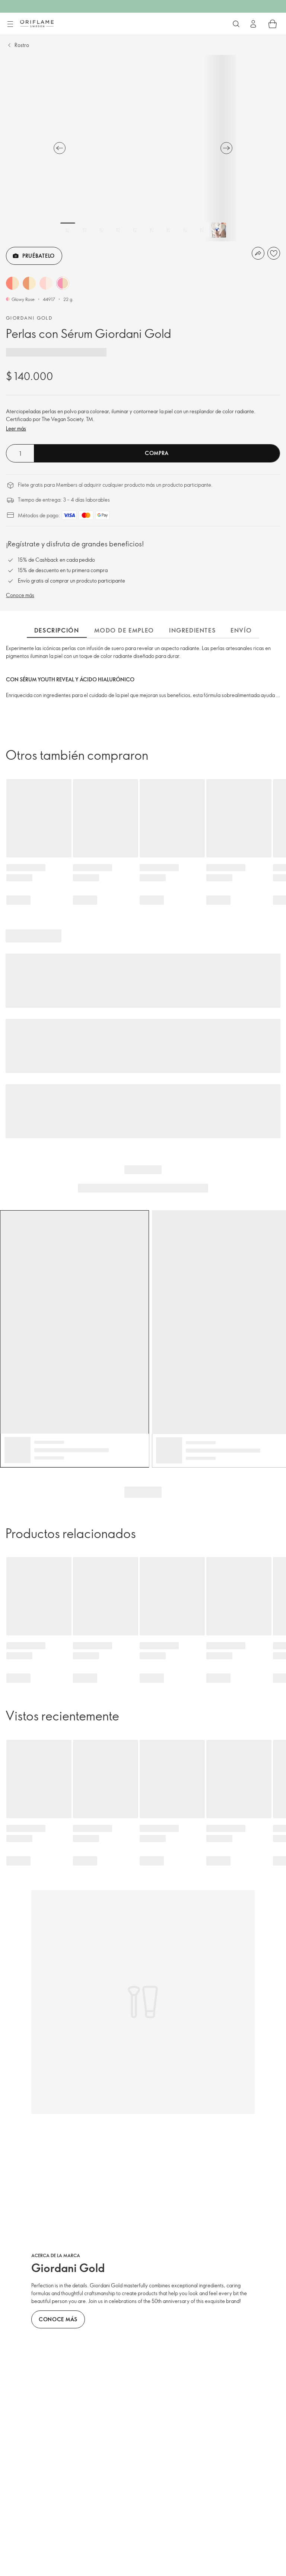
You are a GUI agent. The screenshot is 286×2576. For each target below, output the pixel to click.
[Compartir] (258, 253)
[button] (12, 283)
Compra (157, 453)
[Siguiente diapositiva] (226, 148)
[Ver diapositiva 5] (135, 230)
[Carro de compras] (273, 24)
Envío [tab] (241, 630)
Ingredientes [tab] (192, 630)
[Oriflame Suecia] (37, 23)
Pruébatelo (39, 256)
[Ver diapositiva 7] (168, 230)
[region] (143, 148)
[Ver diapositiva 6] (152, 230)
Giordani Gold (29, 318)
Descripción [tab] (57, 630)
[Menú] (10, 24)
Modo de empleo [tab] (124, 630)
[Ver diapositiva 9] (202, 230)
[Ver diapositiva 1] (68, 230)
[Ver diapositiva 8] (185, 230)
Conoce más (20, 595)
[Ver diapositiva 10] (219, 230)
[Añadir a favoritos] (274, 253)
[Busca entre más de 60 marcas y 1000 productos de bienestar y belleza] (236, 24)
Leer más (16, 428)
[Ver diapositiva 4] (118, 230)
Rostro (22, 45)
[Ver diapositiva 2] (85, 230)
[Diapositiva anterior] (60, 148)
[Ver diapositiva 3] (101, 230)
